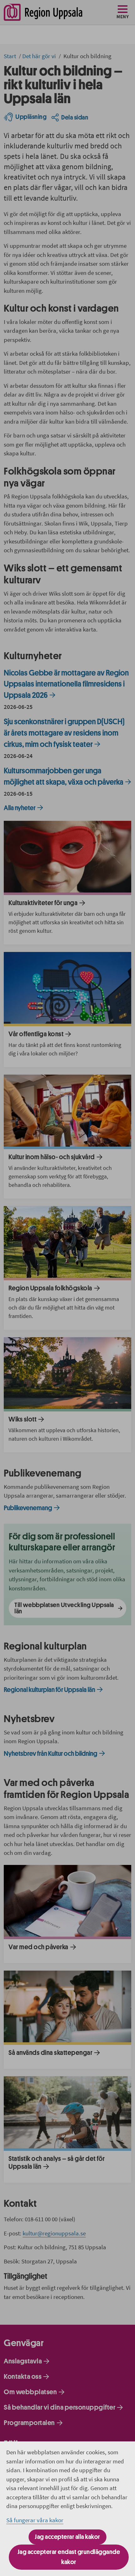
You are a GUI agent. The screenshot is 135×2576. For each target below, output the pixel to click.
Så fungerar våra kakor (35, 2520)
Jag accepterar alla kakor (67, 2537)
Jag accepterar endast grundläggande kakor (69, 2557)
